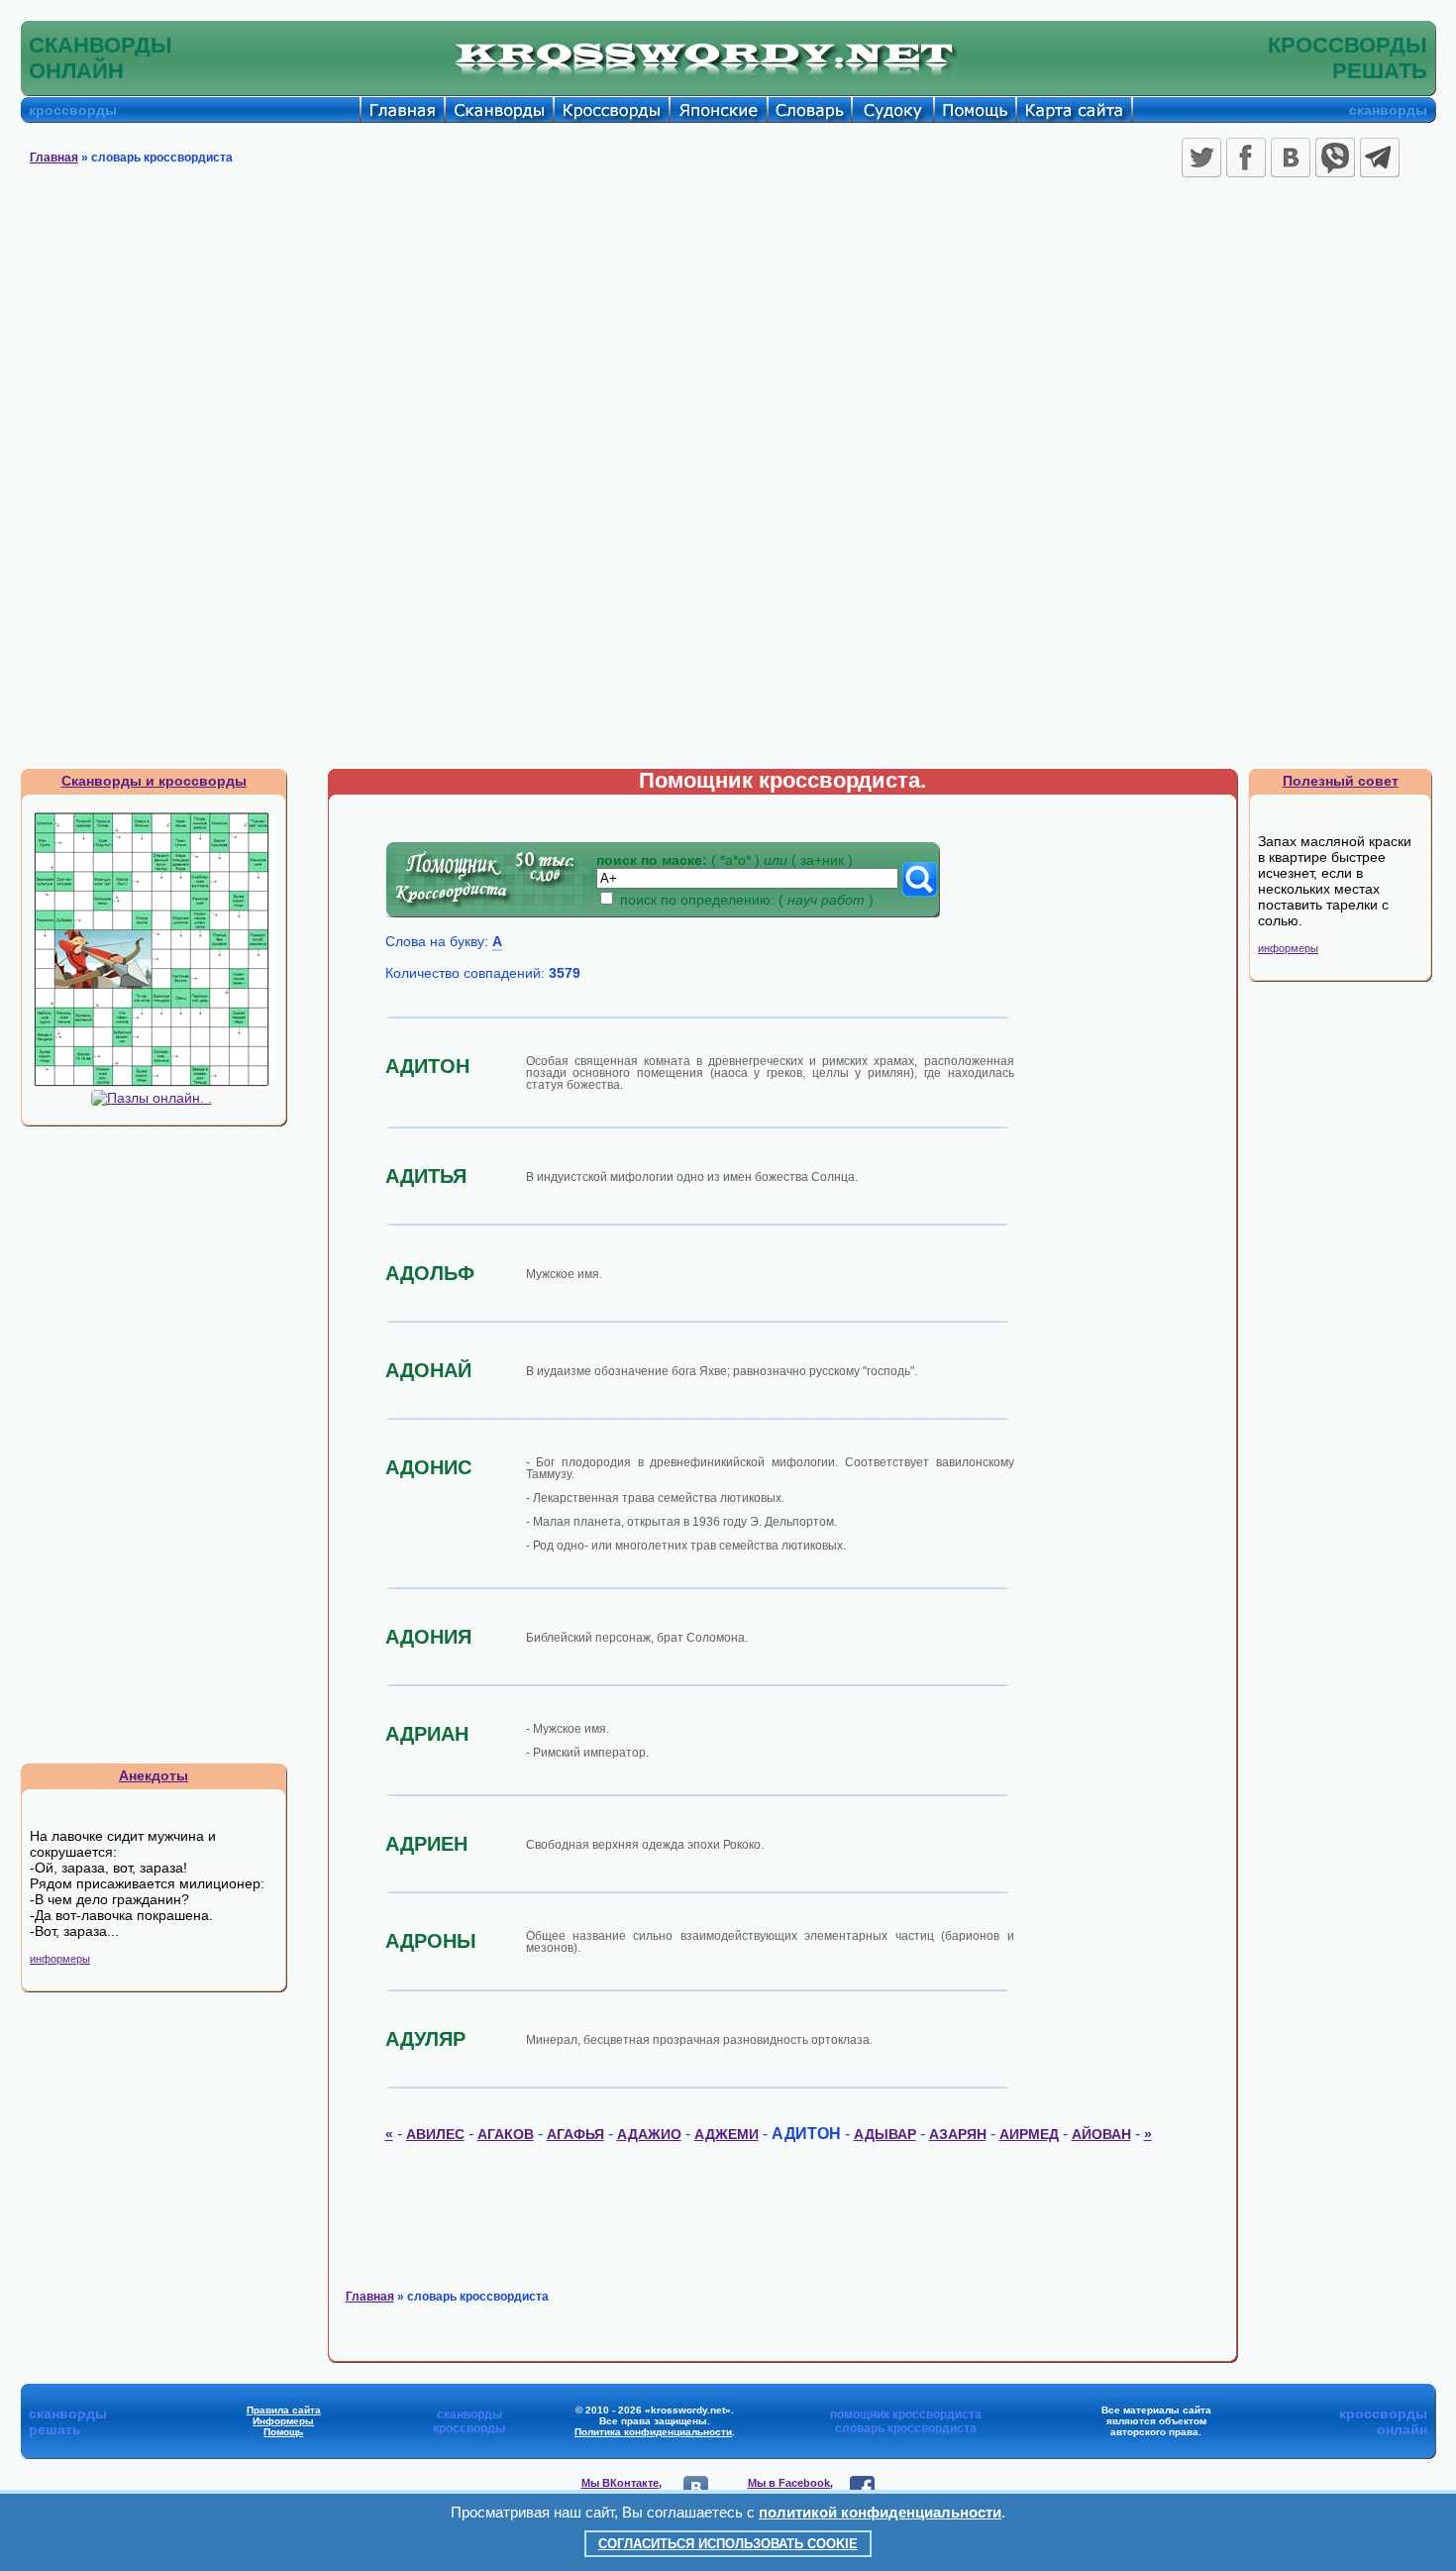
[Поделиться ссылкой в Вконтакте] (1291, 158)
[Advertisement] (728, 332)
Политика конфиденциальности (653, 2432)
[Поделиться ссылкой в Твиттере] (1201, 158)
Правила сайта (284, 2410)
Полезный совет (1341, 781)
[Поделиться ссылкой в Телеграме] (1380, 158)
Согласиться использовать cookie (728, 2544)
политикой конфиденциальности (880, 2512)
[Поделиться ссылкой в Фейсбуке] (1246, 158)
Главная (54, 158)
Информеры (283, 2421)
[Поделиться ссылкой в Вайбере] (1335, 158)
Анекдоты (154, 1775)
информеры (60, 1959)
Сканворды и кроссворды (154, 781)
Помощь (283, 2432)
